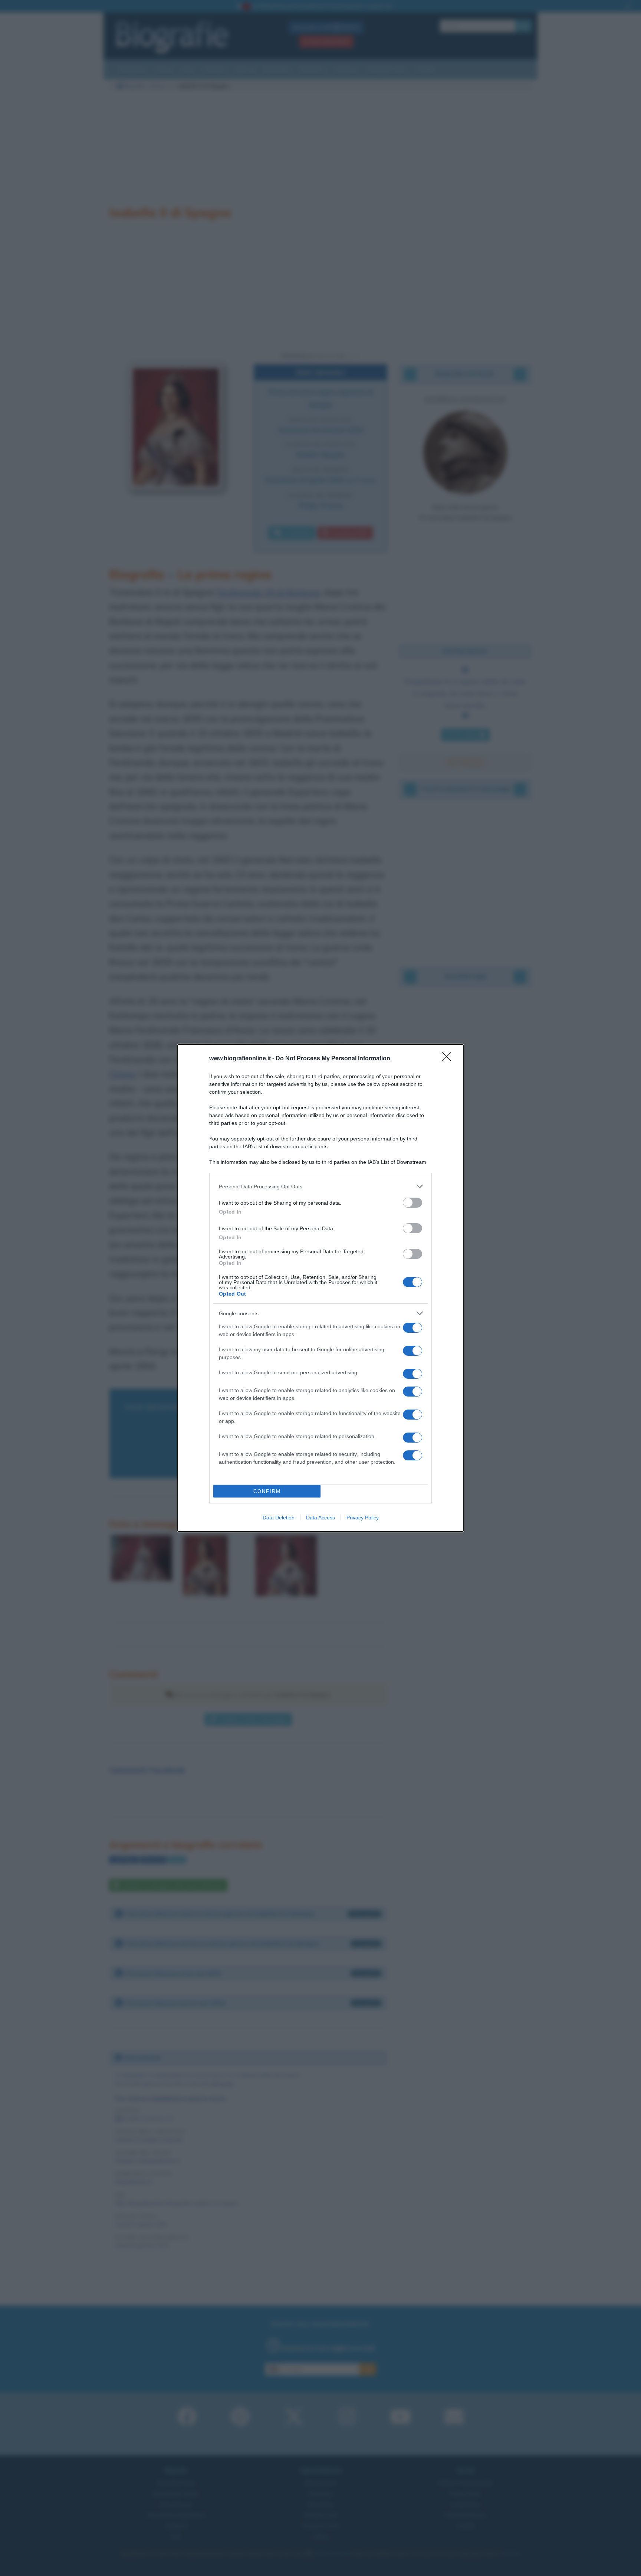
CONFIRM (267, 1491)
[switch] (412, 1203)
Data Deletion (279, 1518)
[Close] (449, 1059)
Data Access (320, 1518)
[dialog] (320, 1288)
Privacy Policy (363, 1518)
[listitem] (320, 1186)
